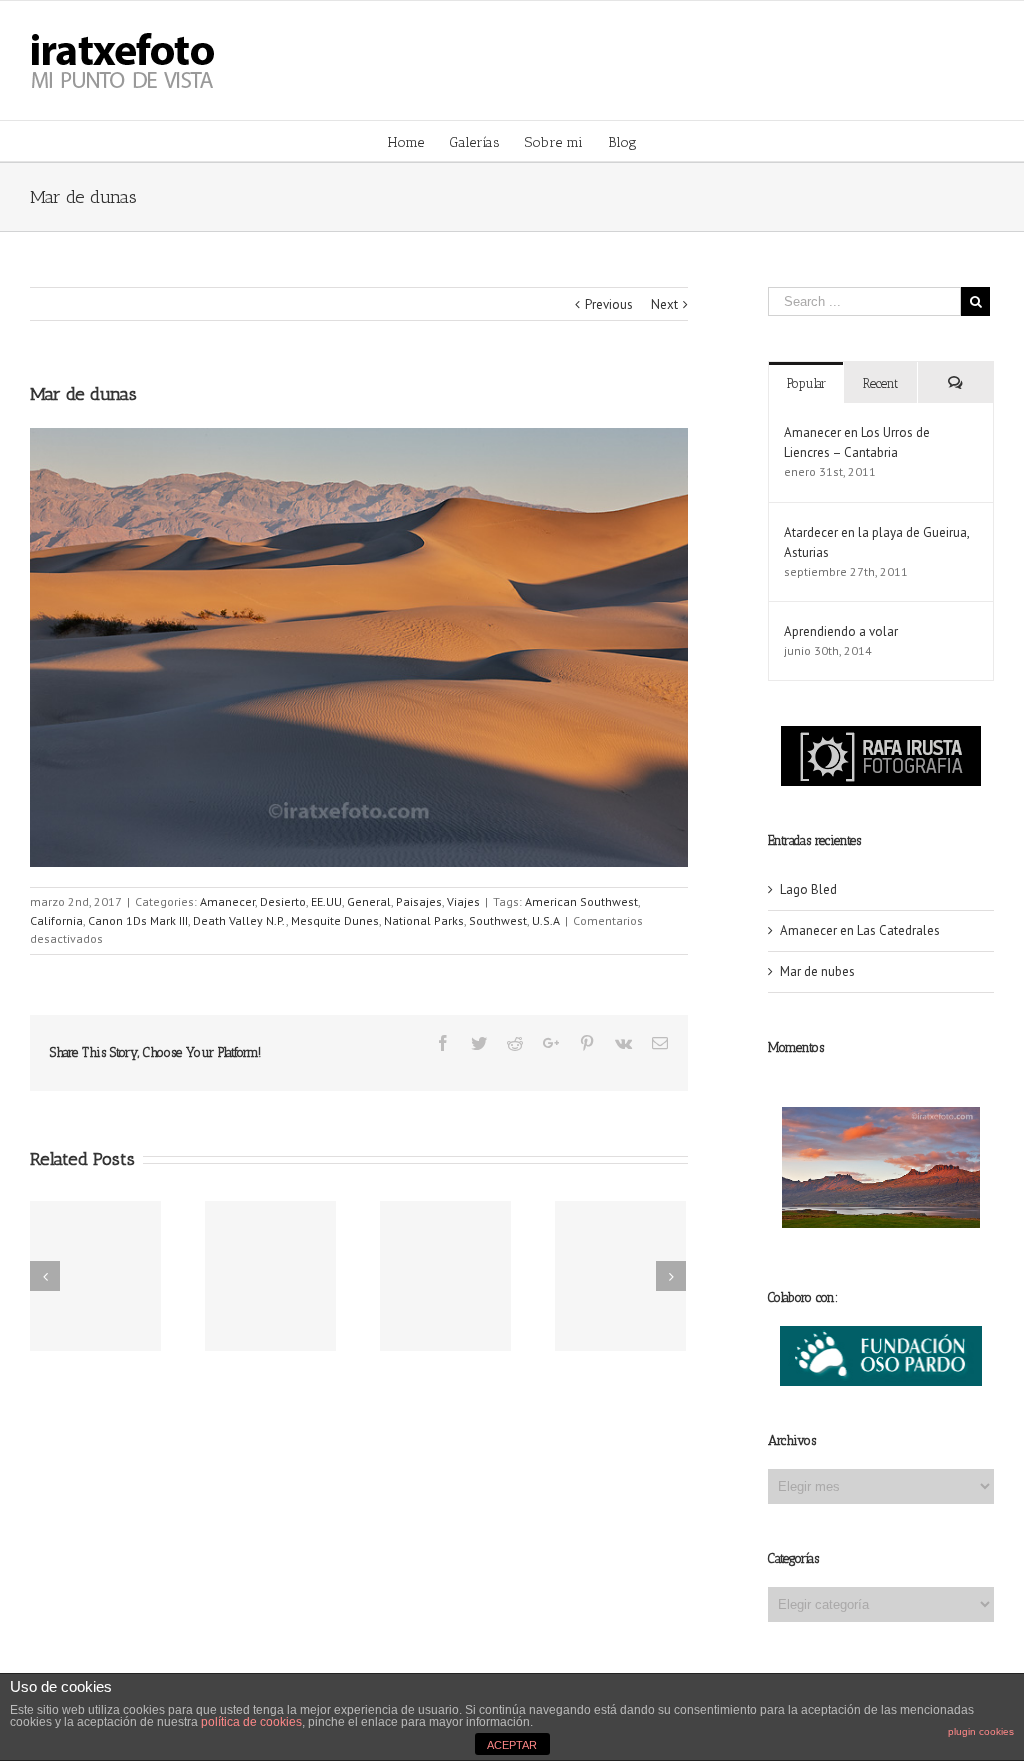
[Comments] (955, 382)
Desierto (283, 901)
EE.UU (326, 901)
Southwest (498, 920)
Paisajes (419, 901)
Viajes (463, 901)
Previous (609, 304)
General (369, 901)
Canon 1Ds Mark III (138, 920)
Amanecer (227, 901)
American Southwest (581, 901)
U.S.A (546, 920)
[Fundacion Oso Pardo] (881, 1335)
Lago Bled (808, 889)
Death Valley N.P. (239, 920)
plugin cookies (981, 1731)
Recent (880, 383)
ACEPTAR (512, 1745)
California (56, 920)
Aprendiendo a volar (841, 631)
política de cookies (251, 1722)
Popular (806, 383)
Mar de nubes (817, 971)
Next (664, 304)
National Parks (424, 920)
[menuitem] (418, 141)
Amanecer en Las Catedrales (860, 930)
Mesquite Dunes (335, 920)
